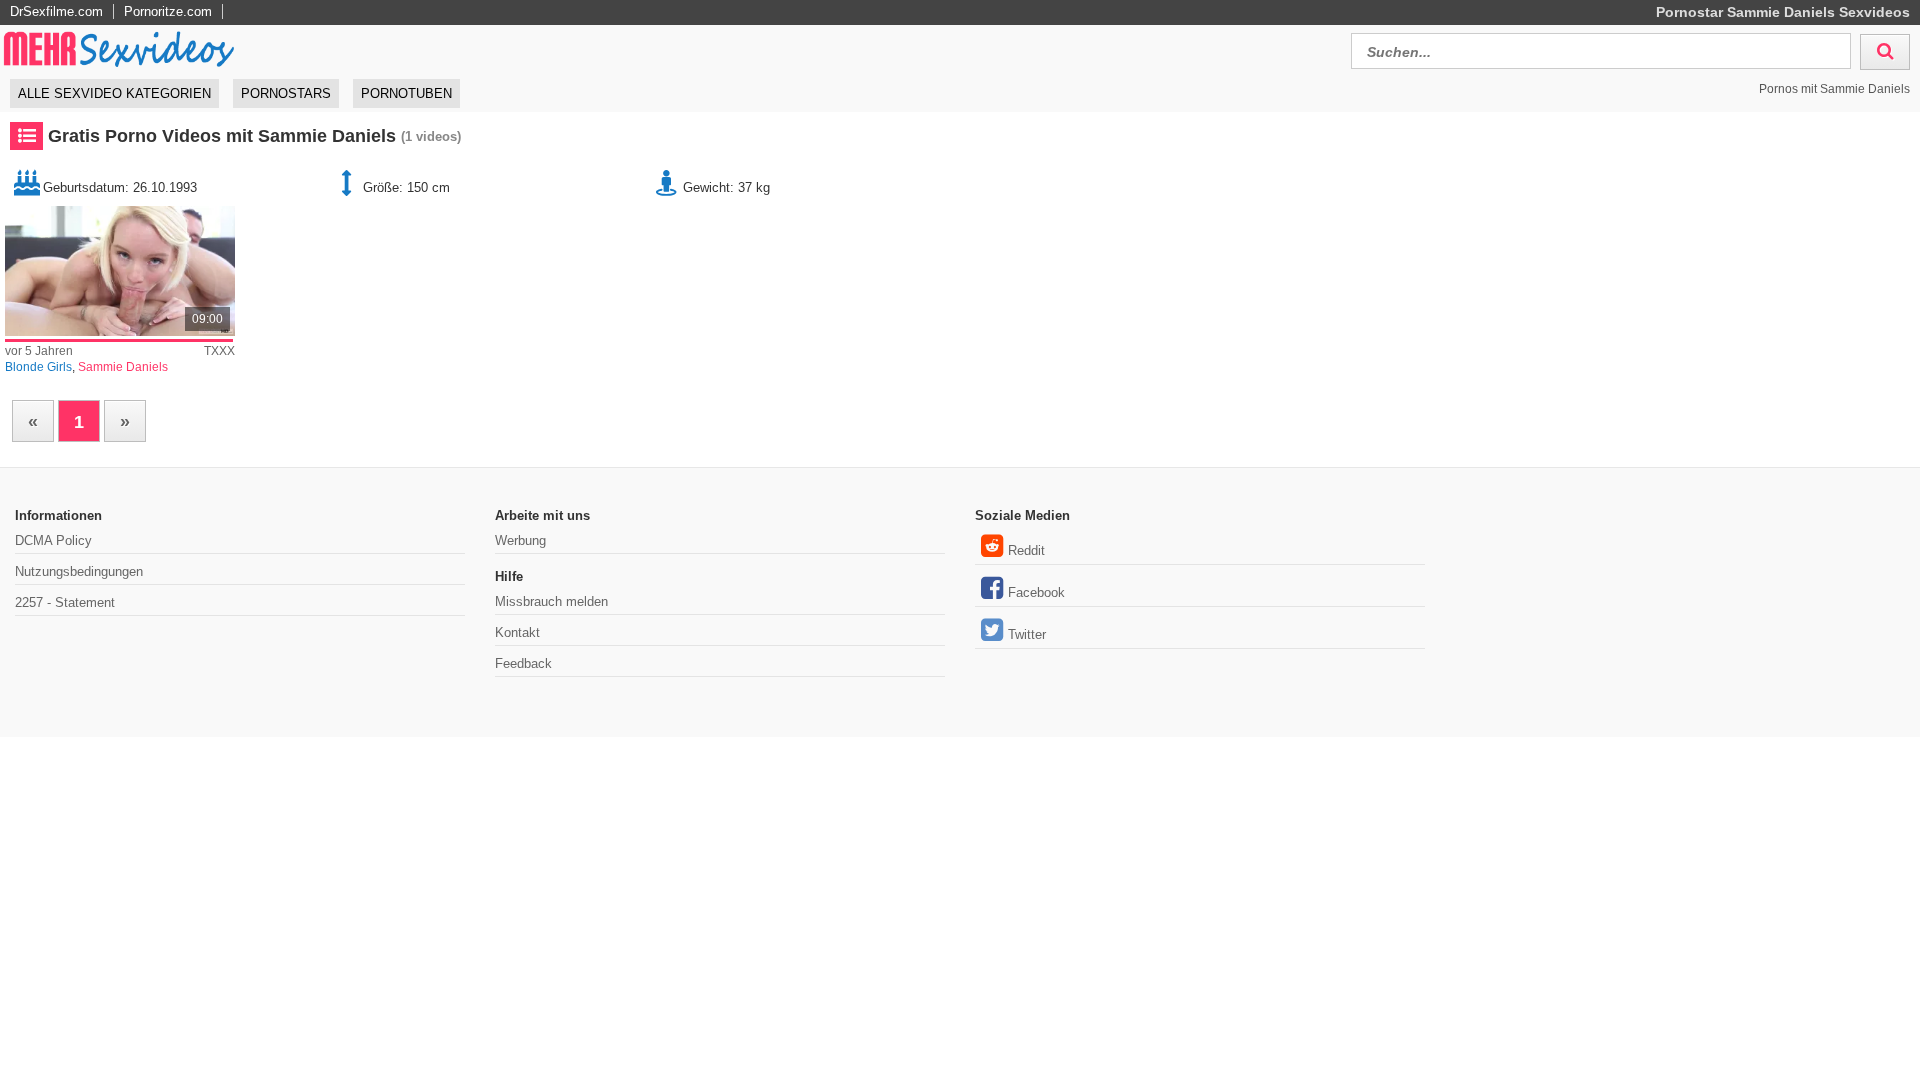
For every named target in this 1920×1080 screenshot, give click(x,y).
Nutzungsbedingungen (79, 571)
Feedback (523, 663)
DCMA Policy (53, 540)
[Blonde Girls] (120, 271)
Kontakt (517, 632)
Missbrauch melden (551, 601)
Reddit (1026, 550)
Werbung (520, 540)
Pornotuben (406, 93)
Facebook (1036, 592)
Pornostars (286, 93)
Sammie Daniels (123, 367)
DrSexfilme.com (56, 11)
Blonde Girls (38, 367)
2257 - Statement (65, 602)
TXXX (219, 351)
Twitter (1027, 634)
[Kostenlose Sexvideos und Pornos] (120, 48)
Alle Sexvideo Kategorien (114, 93)
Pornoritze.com (168, 11)
